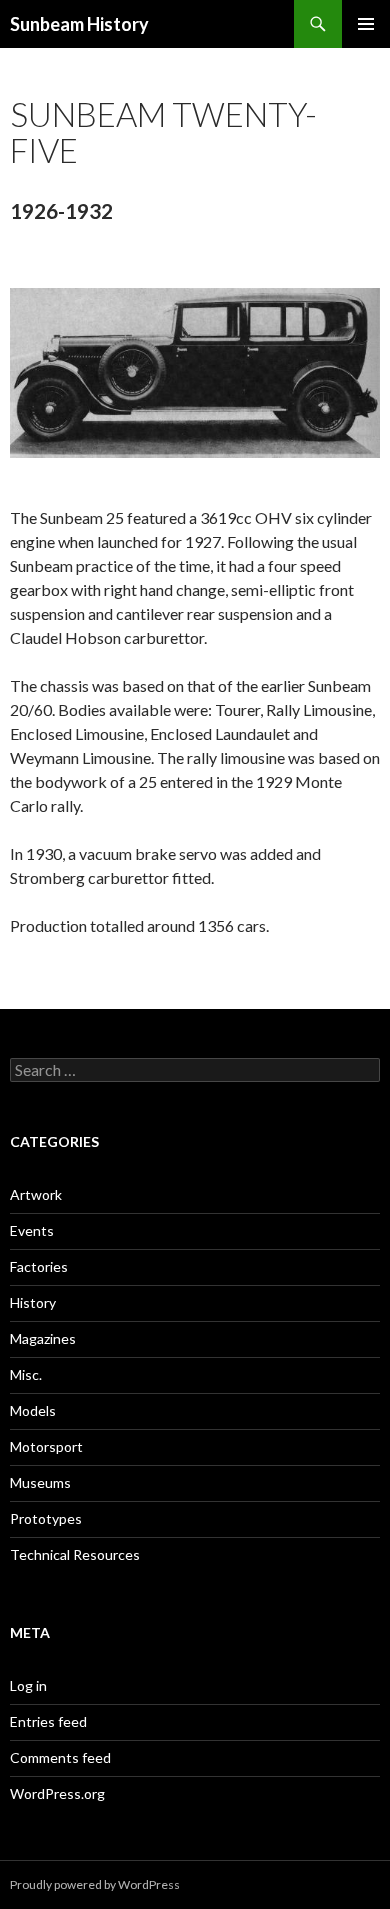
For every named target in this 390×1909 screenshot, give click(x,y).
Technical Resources (75, 1554)
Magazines (43, 1338)
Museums (40, 1482)
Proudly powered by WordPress (95, 1884)
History (33, 1302)
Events (32, 1230)
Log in (28, 1685)
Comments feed (60, 1757)
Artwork (36, 1194)
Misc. (26, 1374)
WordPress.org (57, 1793)
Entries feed (48, 1721)
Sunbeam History (79, 24)
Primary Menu (366, 24)
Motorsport (46, 1446)
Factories (39, 1266)
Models (33, 1410)
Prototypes (46, 1518)
